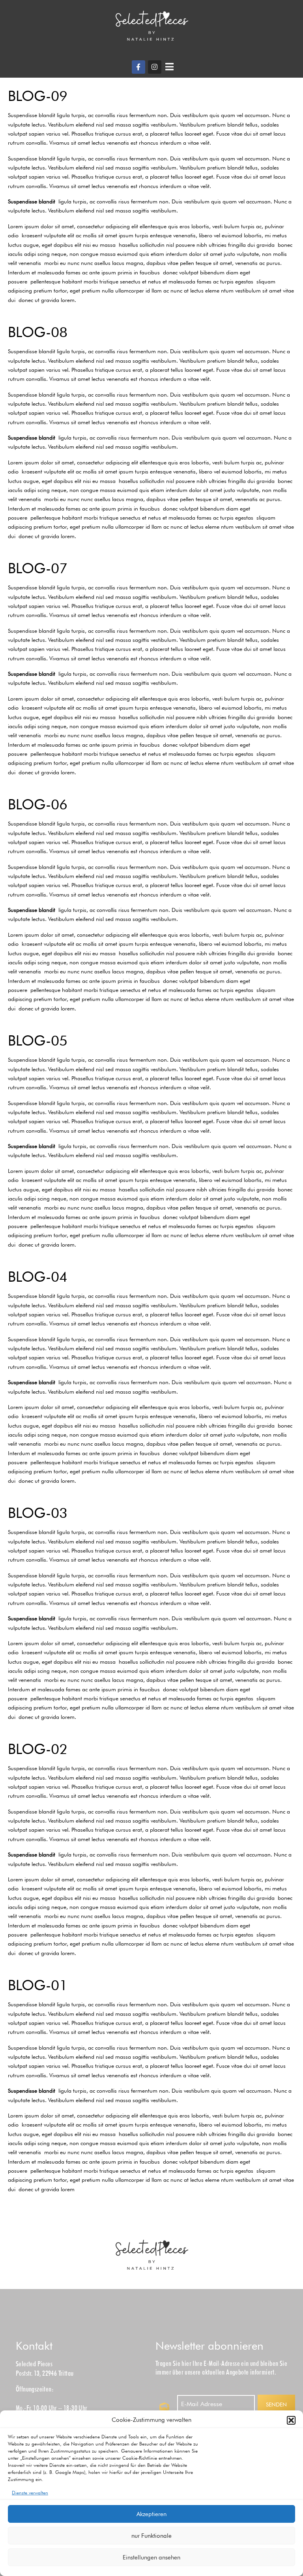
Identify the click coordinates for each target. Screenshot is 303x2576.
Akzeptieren (151, 2514)
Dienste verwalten (30, 2493)
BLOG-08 (38, 332)
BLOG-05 (38, 1040)
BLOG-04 (38, 1276)
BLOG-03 (38, 1513)
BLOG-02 (38, 1749)
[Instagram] (155, 67)
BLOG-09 (38, 96)
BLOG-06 (38, 804)
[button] (291, 2420)
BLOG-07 (38, 568)
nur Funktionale (151, 2536)
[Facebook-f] (138, 67)
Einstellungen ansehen (151, 2557)
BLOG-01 (38, 1985)
